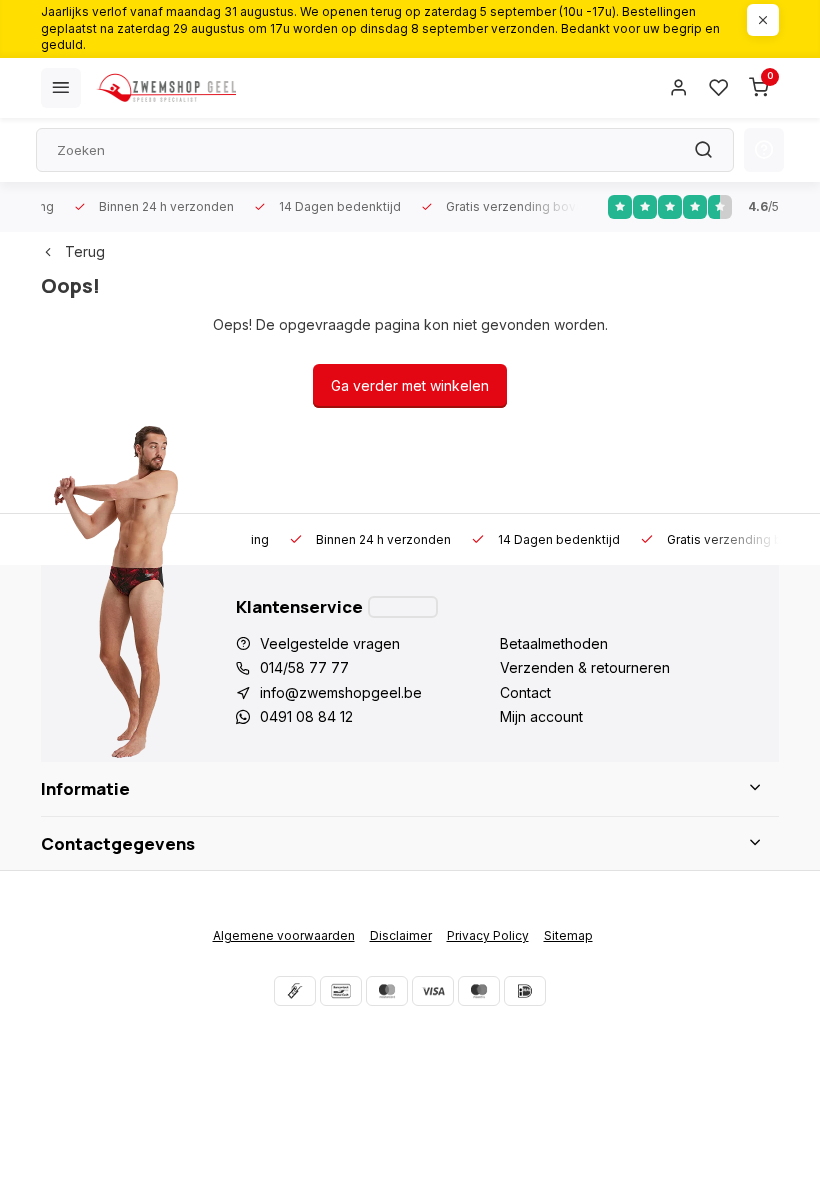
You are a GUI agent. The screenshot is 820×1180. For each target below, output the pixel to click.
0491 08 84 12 (306, 716)
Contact (525, 692)
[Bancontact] (341, 991)
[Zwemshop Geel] (166, 88)
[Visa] (433, 991)
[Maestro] (479, 991)
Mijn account (541, 716)
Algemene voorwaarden (284, 935)
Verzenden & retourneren (585, 667)
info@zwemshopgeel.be (341, 692)
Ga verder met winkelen (410, 385)
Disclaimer (401, 935)
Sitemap (568, 935)
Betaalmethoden (554, 643)
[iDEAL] (525, 991)
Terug (85, 251)
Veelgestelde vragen (330, 643)
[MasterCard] (387, 991)
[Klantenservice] (403, 607)
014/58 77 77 (304, 667)
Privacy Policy (488, 935)
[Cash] (295, 991)
